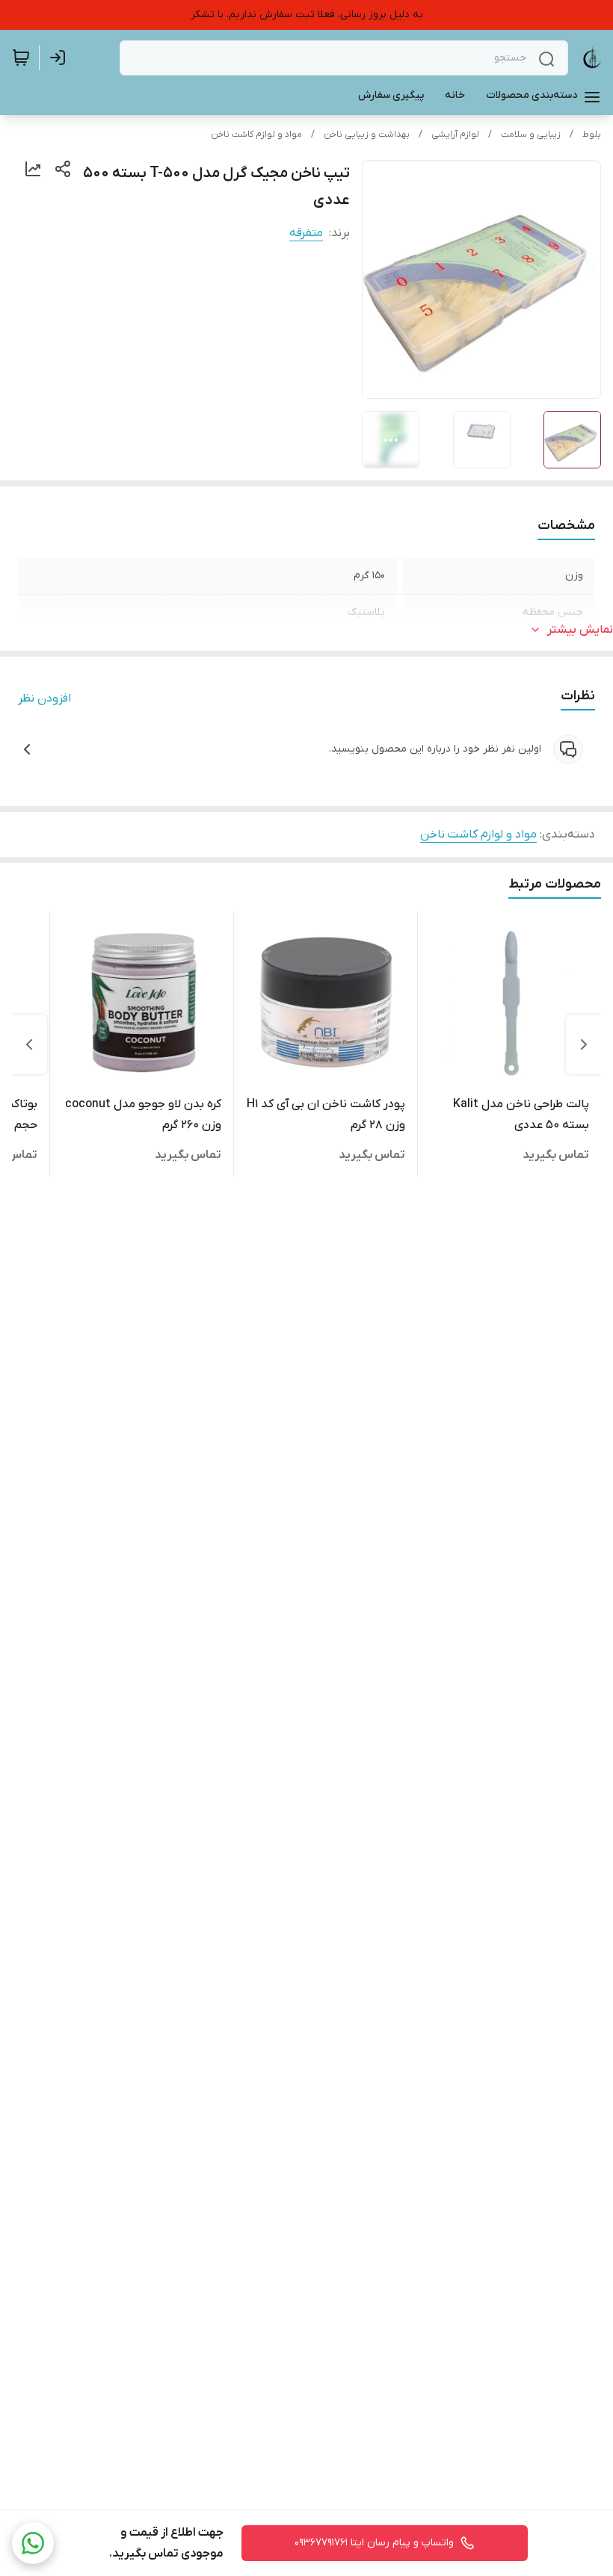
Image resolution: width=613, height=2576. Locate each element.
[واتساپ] (33, 2543)
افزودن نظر (44, 699)
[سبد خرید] (21, 58)
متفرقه (306, 233)
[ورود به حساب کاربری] (61, 58)
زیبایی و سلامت (531, 134)
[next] (29, 1044)
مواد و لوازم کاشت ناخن (256, 134)
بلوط (592, 134)
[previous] (584, 1044)
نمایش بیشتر (580, 630)
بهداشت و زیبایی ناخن (367, 134)
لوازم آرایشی (455, 134)
